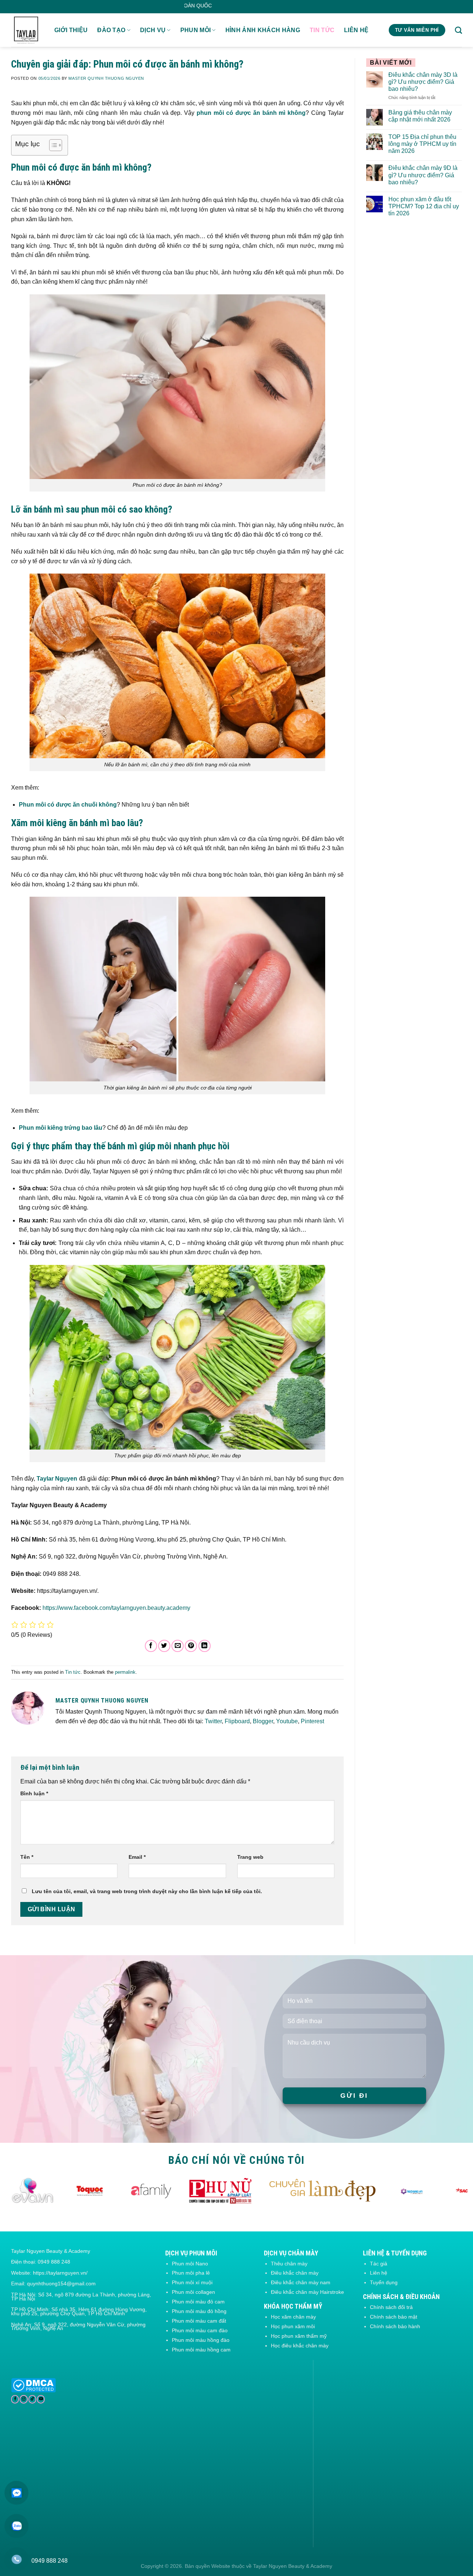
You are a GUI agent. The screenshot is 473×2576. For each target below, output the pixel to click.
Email (137, 1857)
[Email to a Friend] (178, 1646)
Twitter (213, 1721)
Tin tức (322, 30)
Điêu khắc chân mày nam (301, 2282)
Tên (27, 1857)
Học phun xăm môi (293, 2326)
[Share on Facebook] (151, 1646)
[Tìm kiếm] (458, 30)
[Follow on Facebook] (15, 2399)
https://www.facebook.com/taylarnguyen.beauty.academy (116, 1608)
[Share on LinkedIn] (205, 1646)
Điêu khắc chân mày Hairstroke (307, 2292)
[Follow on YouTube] (41, 2399)
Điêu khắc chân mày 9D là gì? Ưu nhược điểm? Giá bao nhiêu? (423, 175)
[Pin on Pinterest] (191, 1646)
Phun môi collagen (193, 2292)
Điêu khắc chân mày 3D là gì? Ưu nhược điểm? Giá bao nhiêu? (423, 82)
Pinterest (312, 1721)
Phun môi (196, 30)
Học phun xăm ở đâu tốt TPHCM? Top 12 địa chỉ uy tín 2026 (424, 206)
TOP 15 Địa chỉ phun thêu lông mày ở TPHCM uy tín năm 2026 (422, 144)
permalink (125, 1672)
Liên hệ (356, 30)
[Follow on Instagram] (23, 2399)
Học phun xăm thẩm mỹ (299, 2336)
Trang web (250, 1857)
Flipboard (237, 1721)
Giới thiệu (71, 30)
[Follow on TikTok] (32, 2399)
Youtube (287, 1721)
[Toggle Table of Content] (52, 145)
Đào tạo (111, 30)
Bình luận (34, 1793)
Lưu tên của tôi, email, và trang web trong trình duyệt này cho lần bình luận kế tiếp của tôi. (147, 1891)
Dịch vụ (153, 30)
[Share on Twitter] (164, 1646)
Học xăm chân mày (293, 2317)
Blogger (263, 1721)
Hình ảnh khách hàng (263, 30)
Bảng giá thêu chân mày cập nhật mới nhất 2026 (420, 116)
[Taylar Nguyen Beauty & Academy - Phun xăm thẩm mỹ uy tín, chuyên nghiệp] (27, 30)
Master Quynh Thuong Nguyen (106, 78)
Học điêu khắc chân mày (300, 2346)
